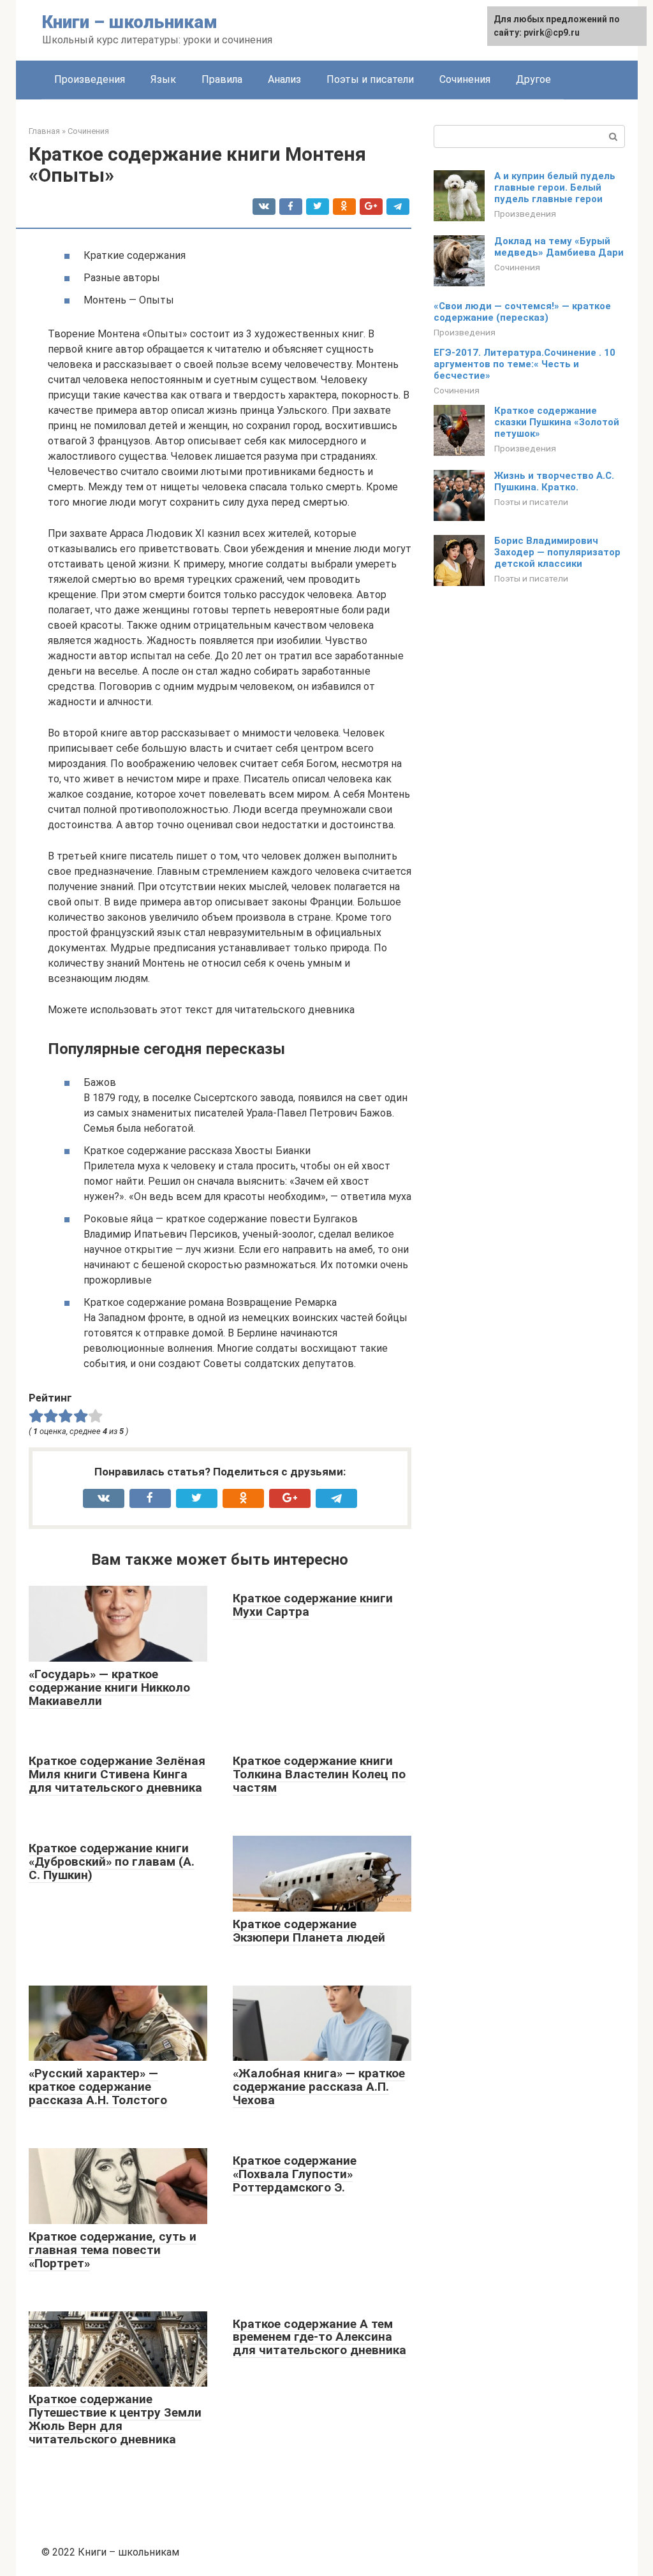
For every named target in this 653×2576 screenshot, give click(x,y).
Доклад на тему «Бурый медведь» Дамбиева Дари (559, 247)
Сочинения (465, 79)
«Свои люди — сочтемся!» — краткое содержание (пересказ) (522, 312)
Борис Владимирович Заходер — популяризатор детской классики (557, 552)
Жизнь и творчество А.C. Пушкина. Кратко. (554, 481)
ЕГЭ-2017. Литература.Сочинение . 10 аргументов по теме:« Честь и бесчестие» (525, 364)
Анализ (284, 79)
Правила (222, 79)
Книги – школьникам (130, 22)
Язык (163, 79)
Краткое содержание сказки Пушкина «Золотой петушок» (557, 422)
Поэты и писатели (370, 79)
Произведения (90, 79)
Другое (533, 79)
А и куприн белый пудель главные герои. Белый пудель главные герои (555, 187)
